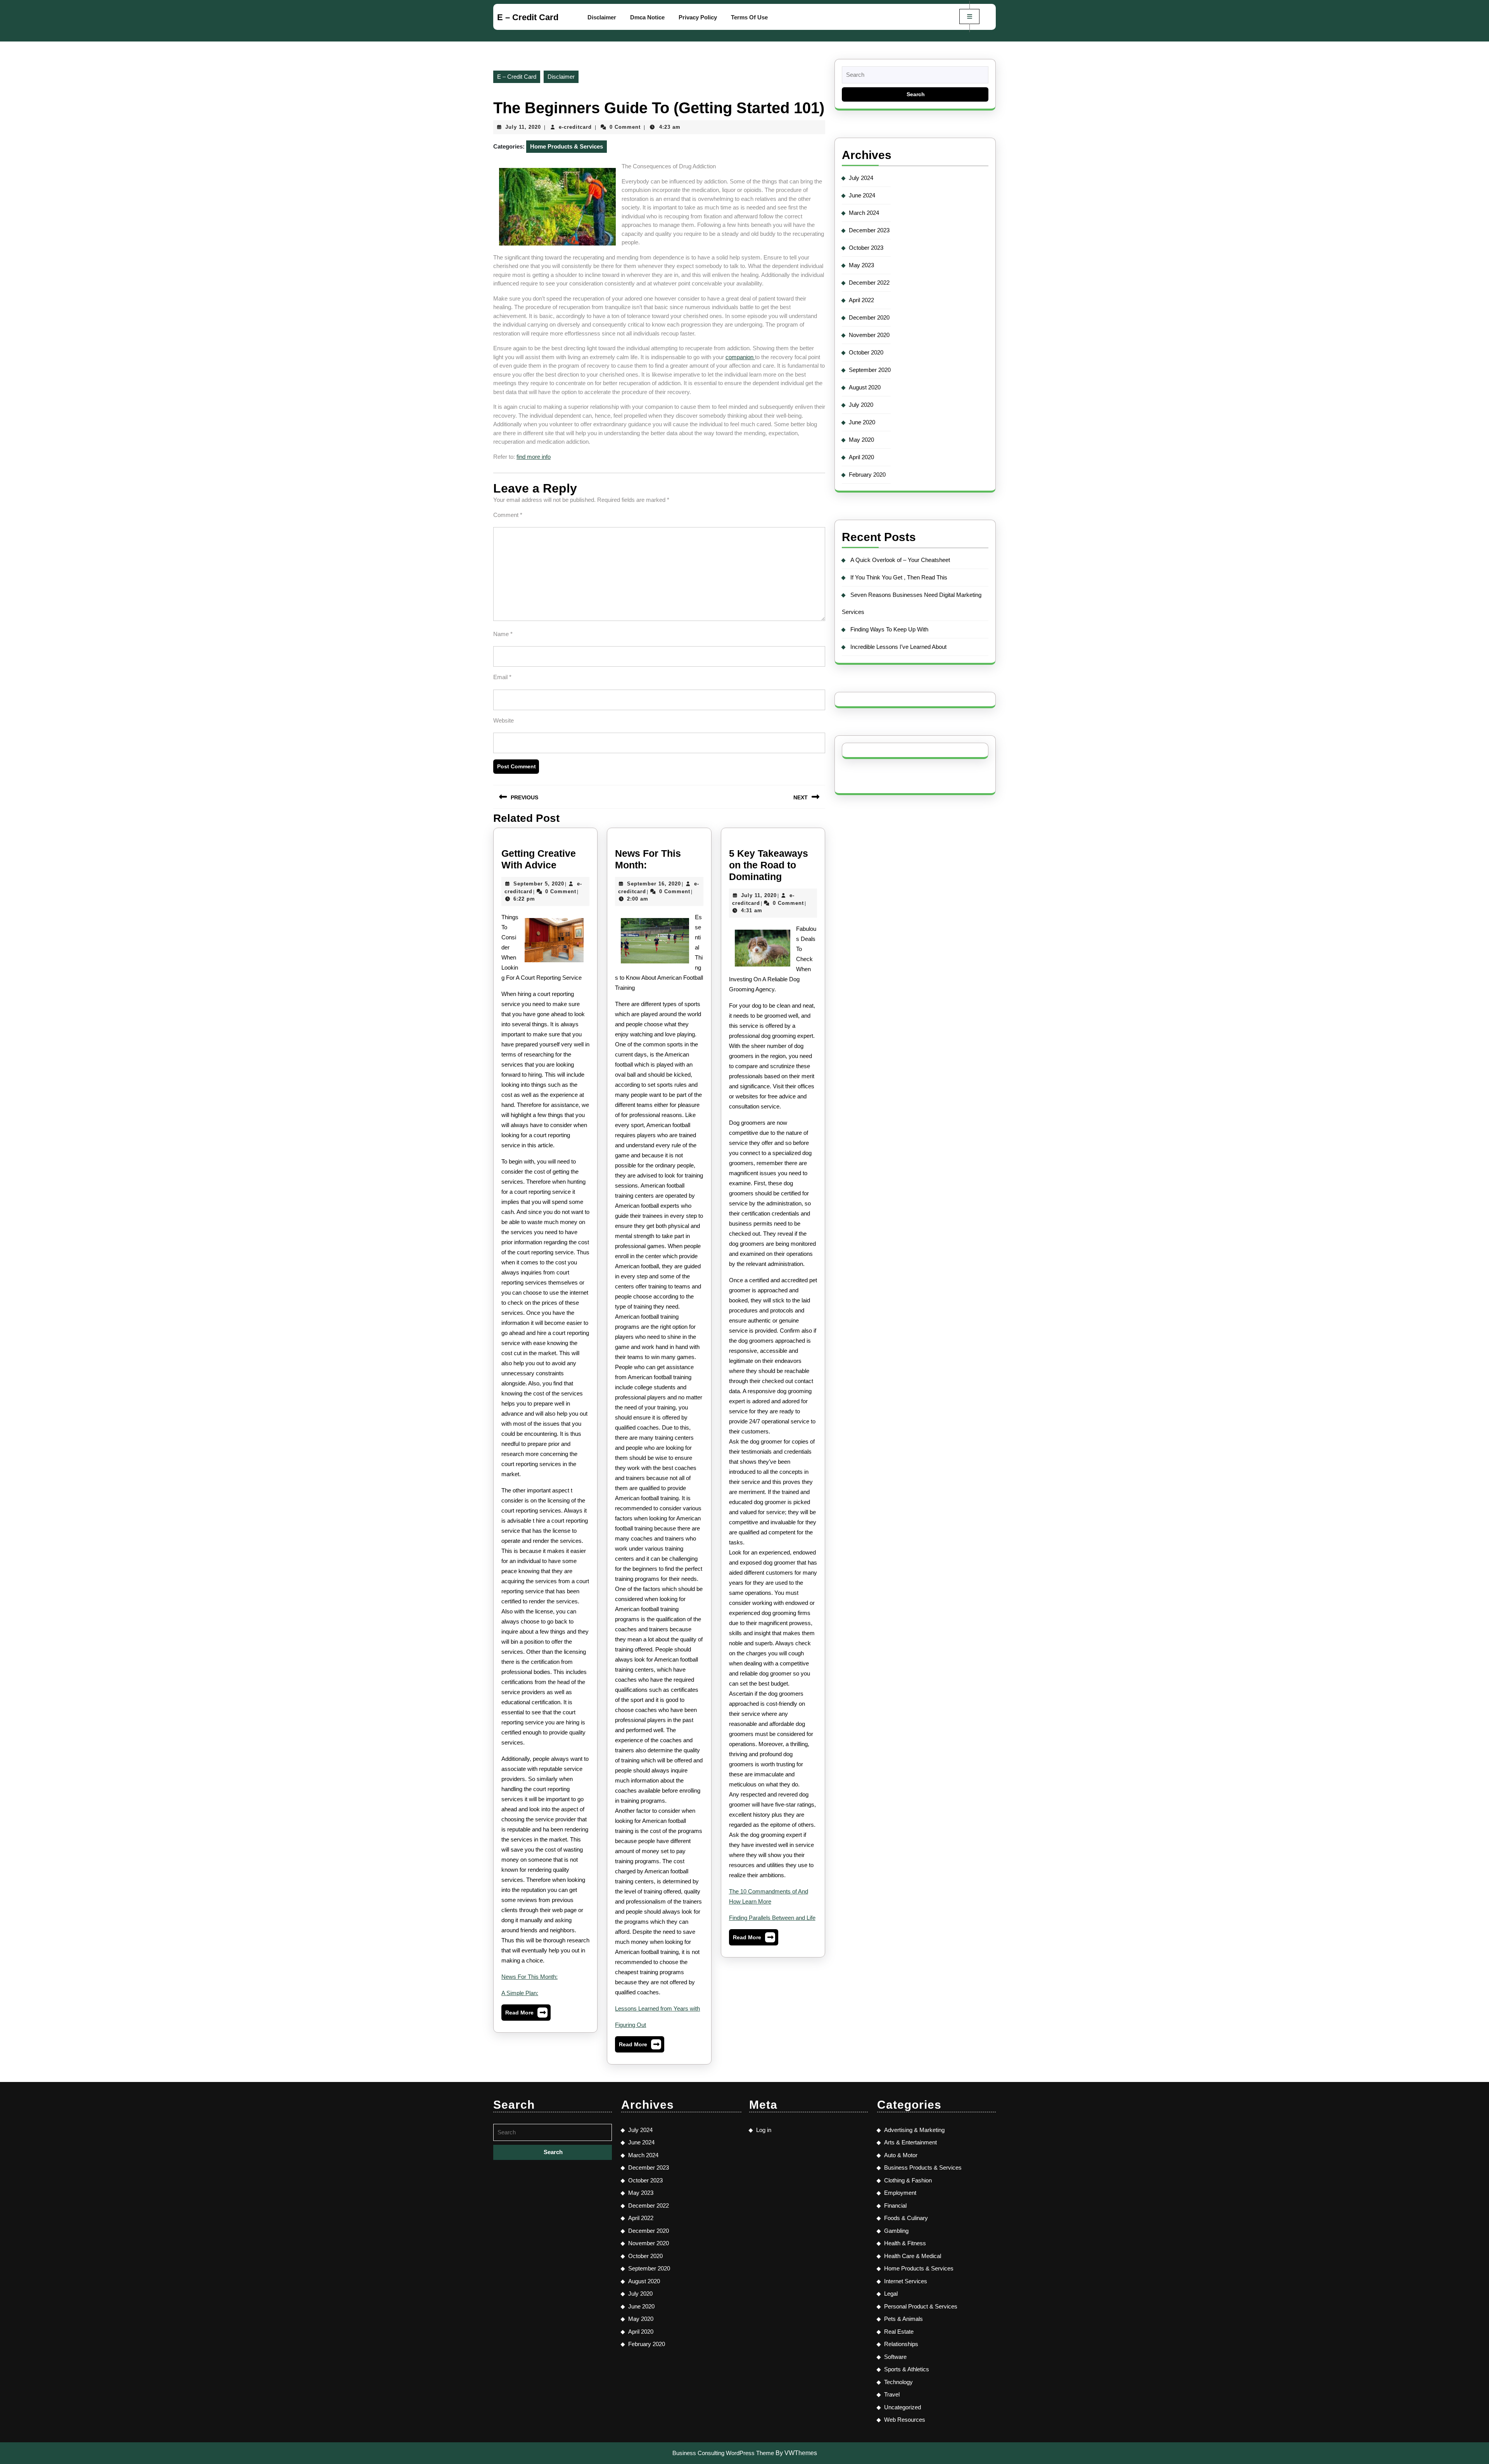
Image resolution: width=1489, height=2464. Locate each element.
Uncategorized (903, 2407)
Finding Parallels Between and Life (772, 1918)
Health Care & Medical (913, 2256)
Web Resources (905, 2420)
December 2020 (869, 317)
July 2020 (861, 405)
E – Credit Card (528, 17)
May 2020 (861, 440)
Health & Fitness (905, 2243)
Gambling (896, 2231)
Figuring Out (630, 2025)
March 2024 (864, 213)
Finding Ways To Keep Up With (889, 629)
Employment (900, 2193)
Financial (895, 2205)
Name (503, 634)
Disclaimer (602, 17)
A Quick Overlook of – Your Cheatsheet (900, 560)
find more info (534, 457)
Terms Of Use (749, 17)
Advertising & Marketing (914, 2130)
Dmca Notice (647, 17)
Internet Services (906, 2281)
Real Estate (899, 2332)
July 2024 (861, 178)
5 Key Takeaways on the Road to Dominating (769, 865)
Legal (891, 2294)
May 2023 (861, 265)
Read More (526, 2014)
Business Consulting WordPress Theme (723, 2453)
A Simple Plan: (520, 1993)
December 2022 (869, 283)
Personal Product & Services (921, 2306)
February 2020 (867, 475)
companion (740, 357)
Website (504, 720)
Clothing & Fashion (908, 2180)
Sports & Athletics (907, 2369)
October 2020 (866, 352)
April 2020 (861, 457)
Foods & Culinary (906, 2218)
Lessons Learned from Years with (657, 2008)
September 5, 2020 (539, 884)
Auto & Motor (901, 2155)
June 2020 (862, 422)
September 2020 (870, 370)
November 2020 (869, 335)
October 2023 (866, 248)
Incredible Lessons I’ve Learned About (898, 647)
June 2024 (862, 195)
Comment (508, 515)
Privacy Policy (698, 17)
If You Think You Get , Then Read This (899, 577)
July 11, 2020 (523, 127)
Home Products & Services (567, 146)
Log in (764, 2130)
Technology (898, 2382)
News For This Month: (529, 1977)
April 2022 (861, 300)
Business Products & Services (923, 2167)
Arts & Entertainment (910, 2142)
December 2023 (869, 230)
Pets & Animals (903, 2319)
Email (502, 677)
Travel (892, 2394)
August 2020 (865, 387)
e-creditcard (575, 127)
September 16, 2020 (654, 884)
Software (895, 2357)
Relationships (901, 2344)
